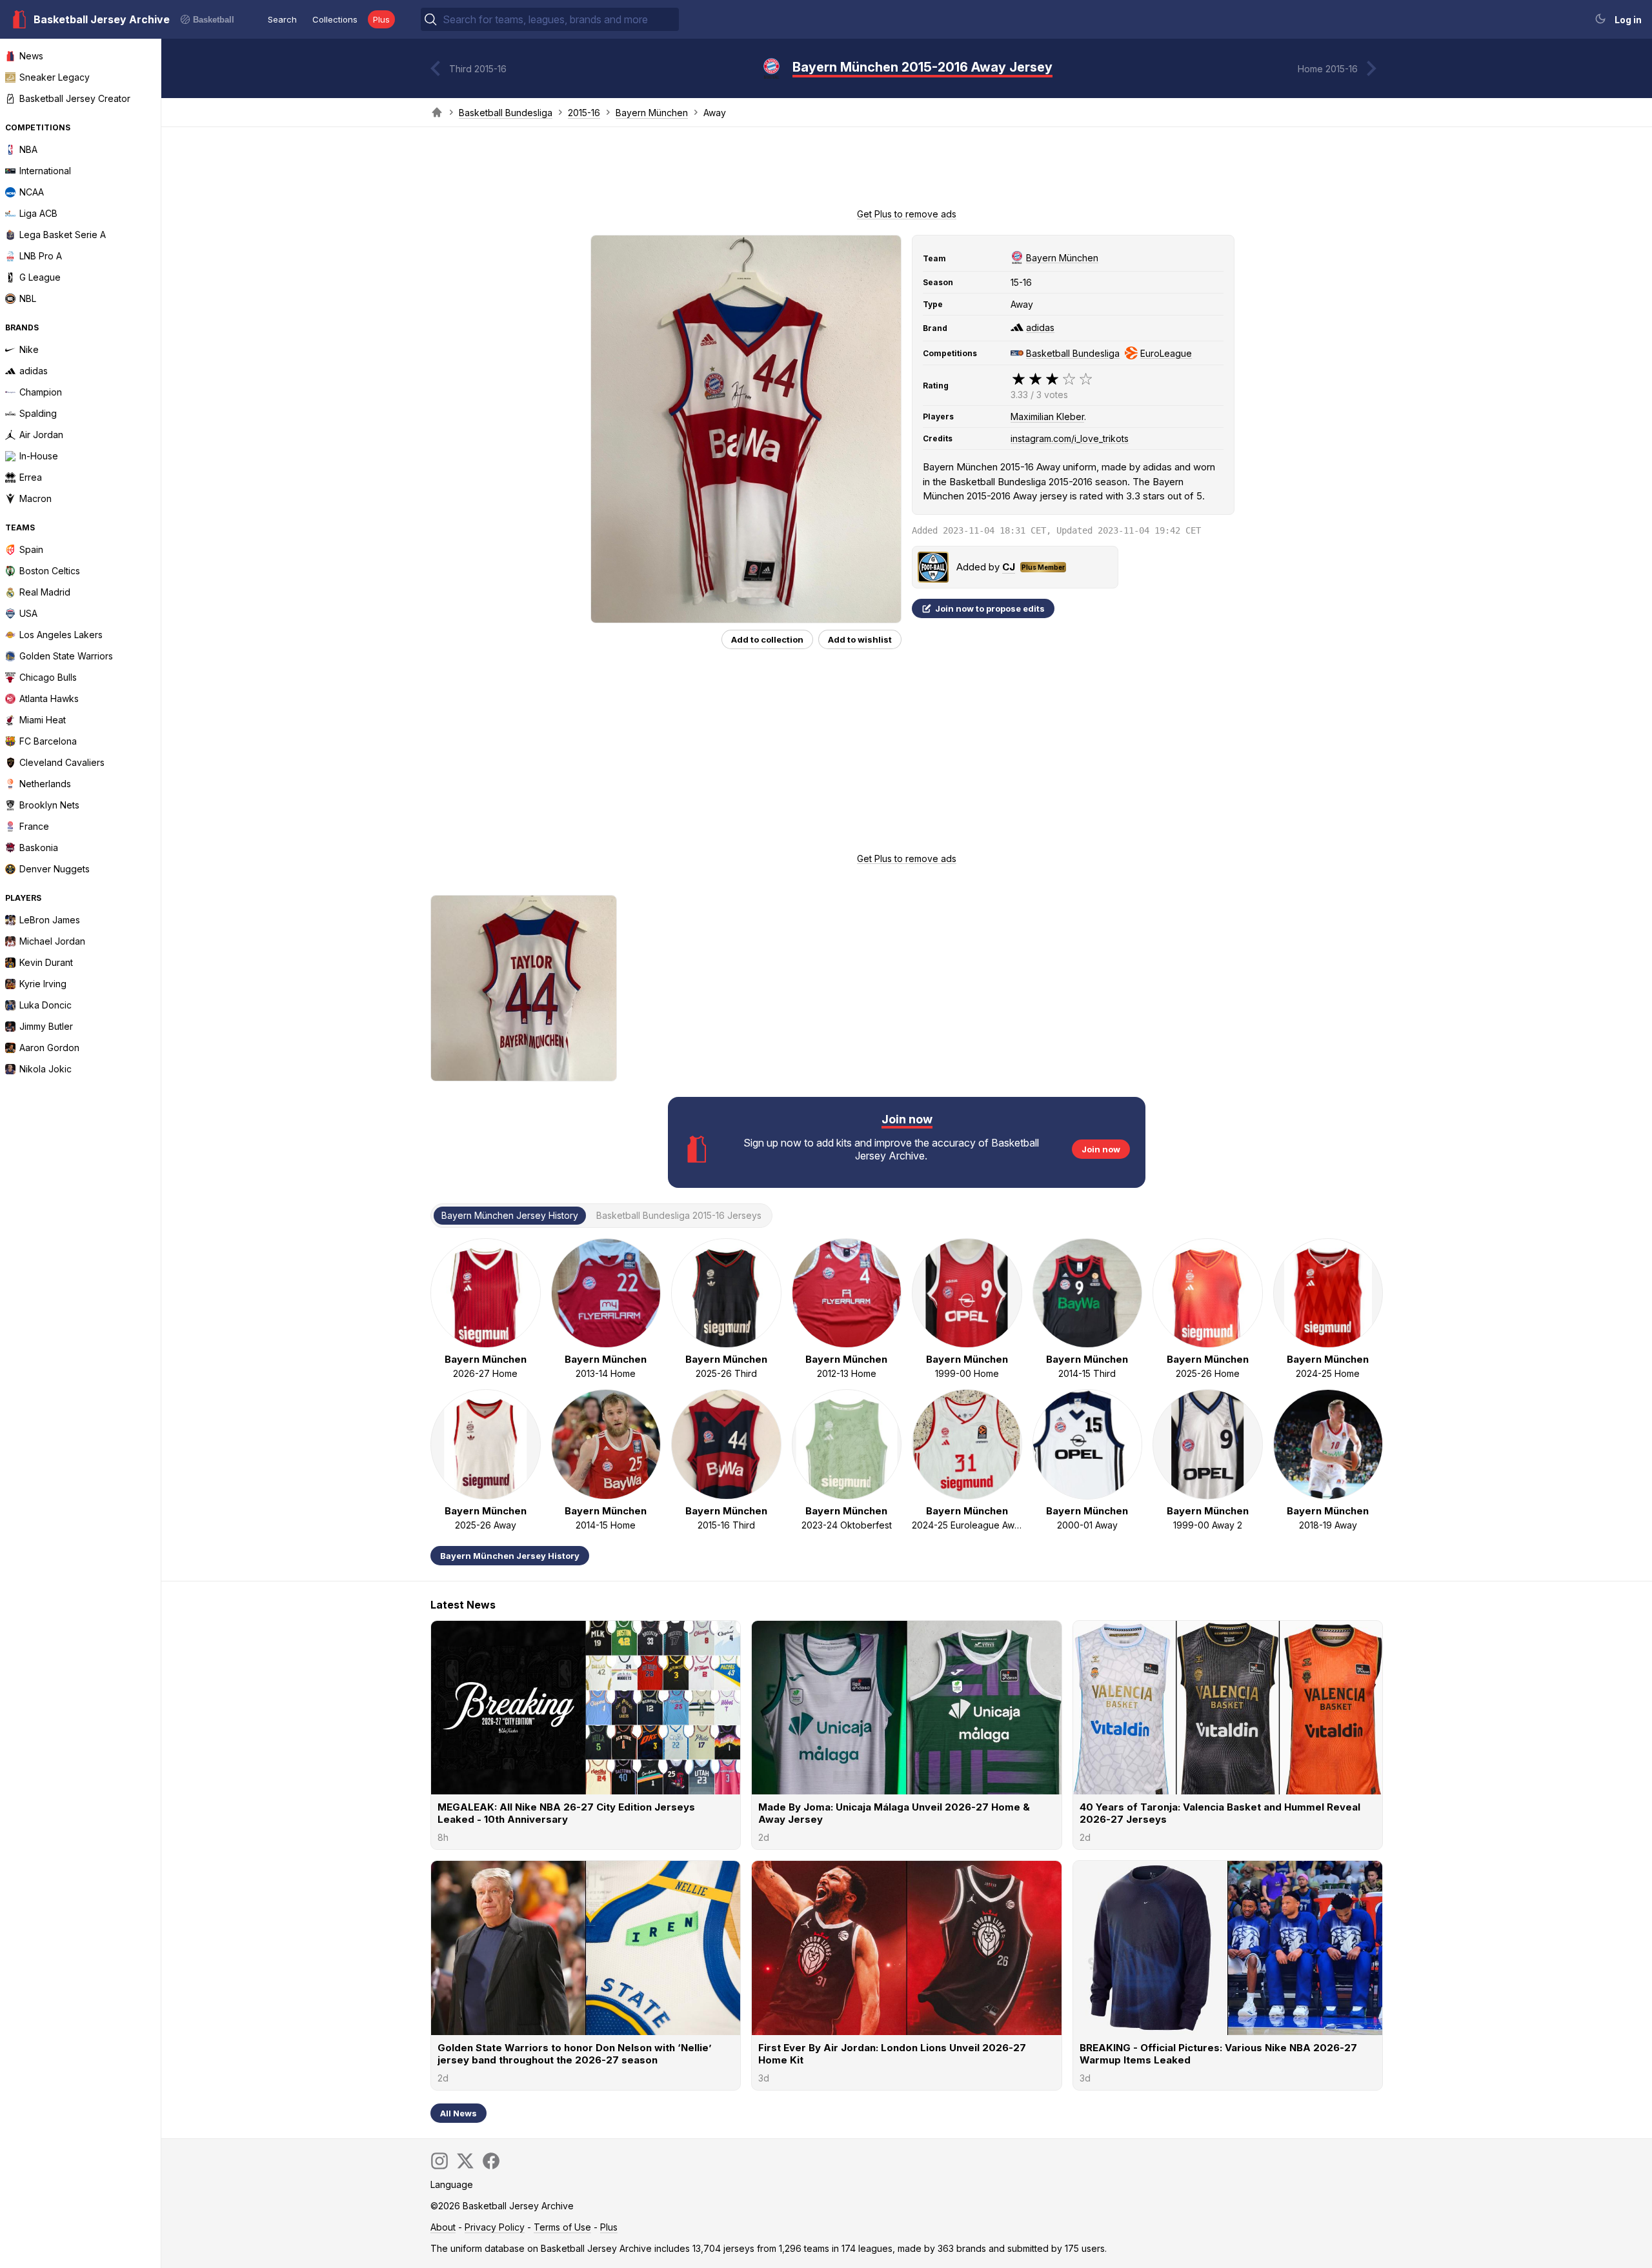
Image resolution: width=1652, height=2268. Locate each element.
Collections (335, 19)
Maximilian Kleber (1047, 416)
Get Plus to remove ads (907, 214)
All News (458, 2113)
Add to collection (767, 639)
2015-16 (584, 113)
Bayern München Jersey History (510, 1556)
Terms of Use (562, 2227)
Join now (1101, 1149)
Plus (381, 19)
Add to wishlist (860, 639)
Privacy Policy (495, 2227)
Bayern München (652, 113)
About (443, 2227)
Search (282, 19)
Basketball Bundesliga (506, 113)
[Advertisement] (907, 172)
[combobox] (559, 19)
